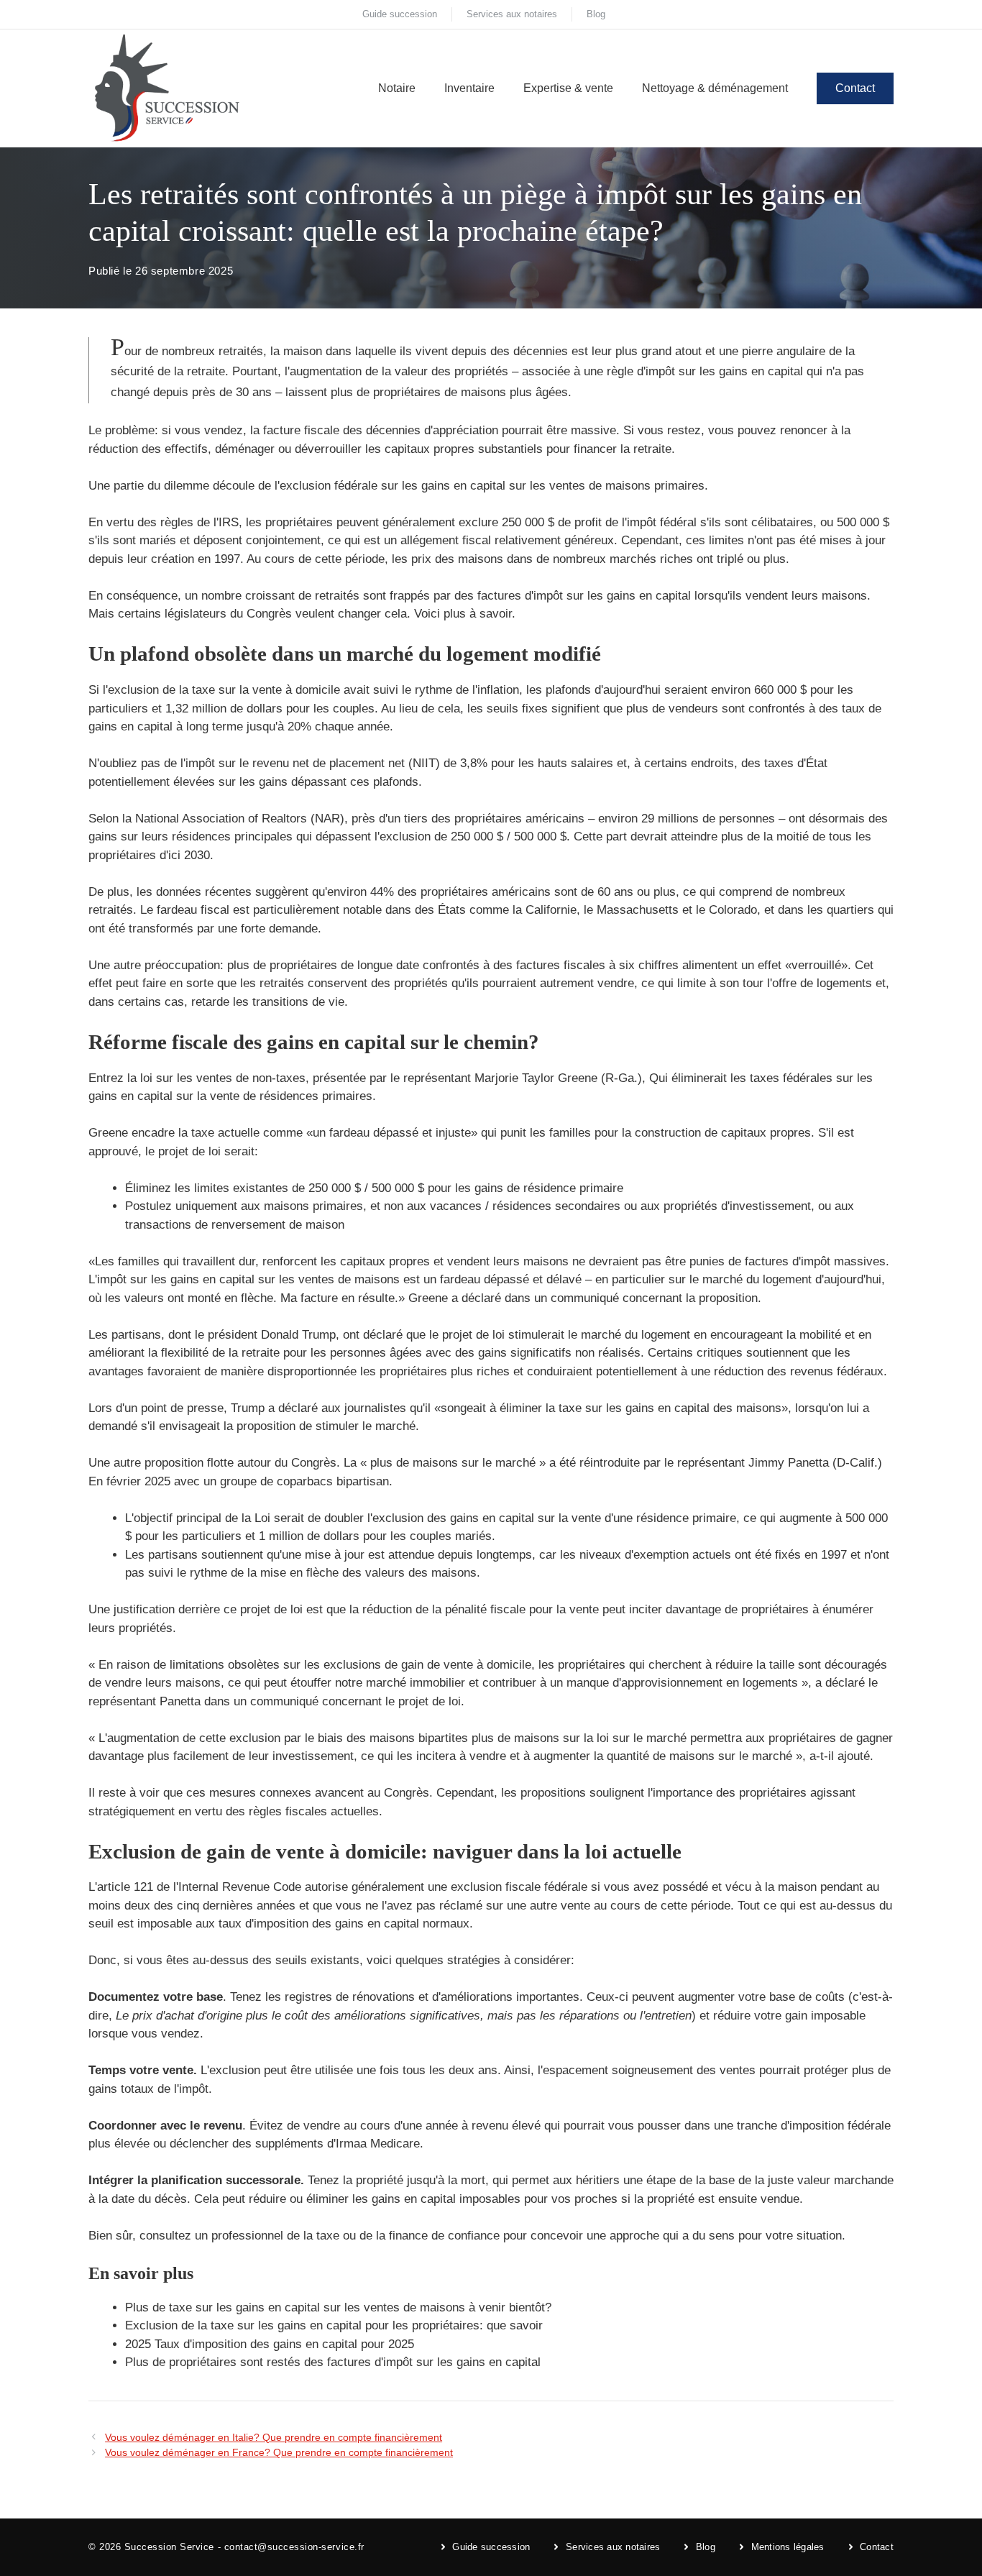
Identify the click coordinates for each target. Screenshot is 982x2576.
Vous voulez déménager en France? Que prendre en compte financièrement (279, 2452)
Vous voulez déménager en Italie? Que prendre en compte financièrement (274, 2437)
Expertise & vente (568, 88)
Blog (596, 14)
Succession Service (169, 2547)
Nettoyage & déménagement (715, 88)
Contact (855, 88)
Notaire (397, 88)
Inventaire (469, 88)
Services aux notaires (512, 14)
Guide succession (400, 14)
